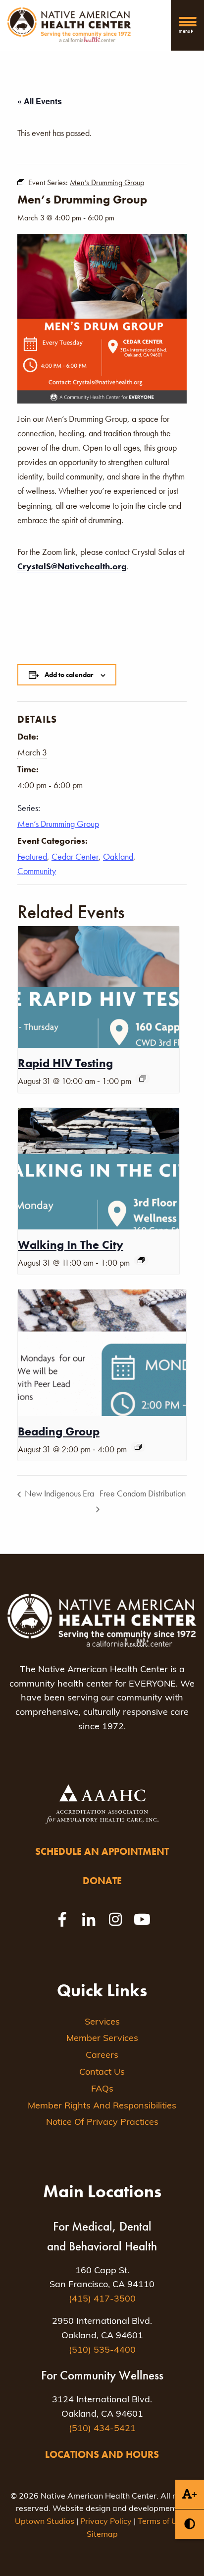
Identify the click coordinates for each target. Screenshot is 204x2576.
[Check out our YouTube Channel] (142, 1919)
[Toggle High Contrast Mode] (190, 2524)
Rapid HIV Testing (65, 1063)
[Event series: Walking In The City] (141, 1260)
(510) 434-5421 (102, 2429)
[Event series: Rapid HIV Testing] (143, 1079)
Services (102, 2023)
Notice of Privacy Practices (102, 2123)
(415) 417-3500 (102, 2300)
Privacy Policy (106, 2522)
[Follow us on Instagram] (115, 1919)
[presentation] (99, 987)
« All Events (40, 101)
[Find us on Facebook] (62, 1919)
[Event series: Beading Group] (138, 1447)
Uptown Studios (45, 2522)
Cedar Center (75, 856)
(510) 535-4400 (102, 2351)
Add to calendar (69, 675)
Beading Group (59, 1431)
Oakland (118, 856)
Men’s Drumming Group (58, 824)
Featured (32, 856)
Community (37, 871)
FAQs (102, 2090)
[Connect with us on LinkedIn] (89, 1919)
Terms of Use (162, 2522)
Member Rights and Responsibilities (102, 2106)
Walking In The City (71, 1245)
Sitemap (102, 2535)
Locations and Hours (102, 2454)
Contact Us (102, 2073)
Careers (102, 2056)
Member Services (102, 2039)
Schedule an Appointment (102, 1851)
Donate (102, 1881)
